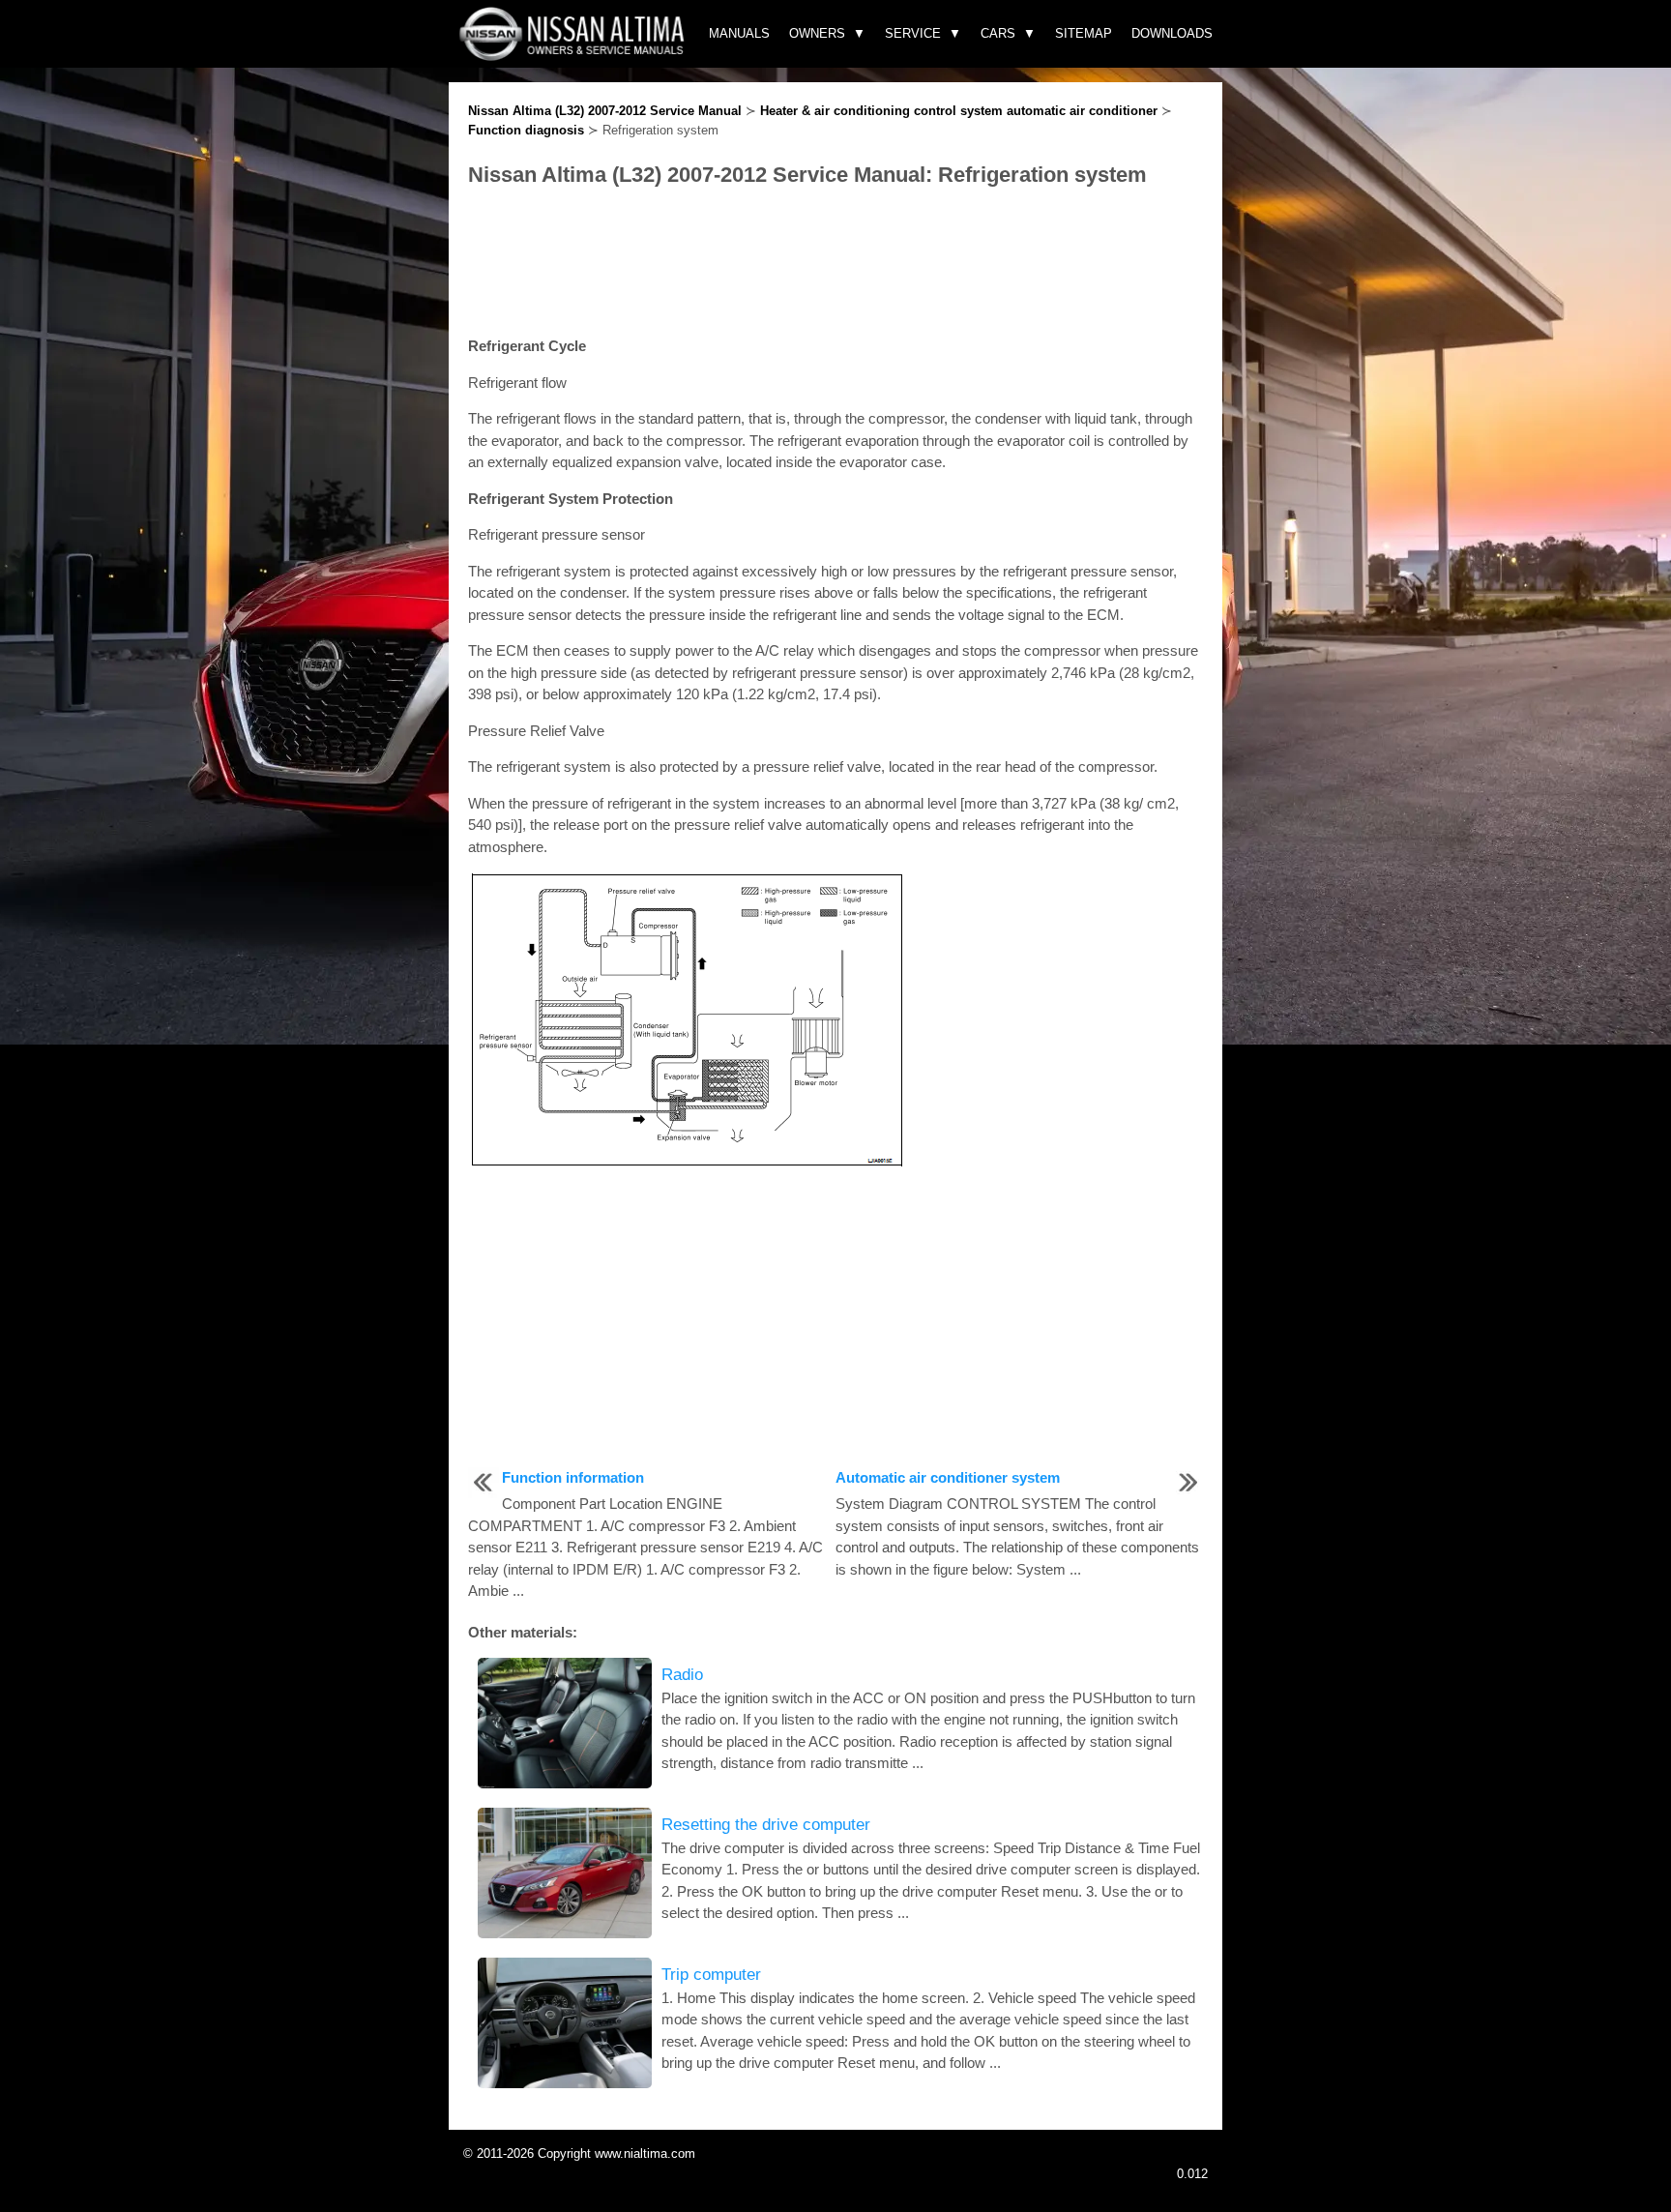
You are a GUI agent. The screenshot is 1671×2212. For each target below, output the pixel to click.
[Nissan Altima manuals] (574, 56)
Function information (573, 1477)
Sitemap (1084, 33)
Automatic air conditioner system (948, 1477)
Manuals (739, 33)
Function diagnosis (526, 130)
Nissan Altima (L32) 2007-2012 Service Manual (605, 111)
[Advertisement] (835, 263)
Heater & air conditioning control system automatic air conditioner (959, 111)
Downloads (1172, 33)
